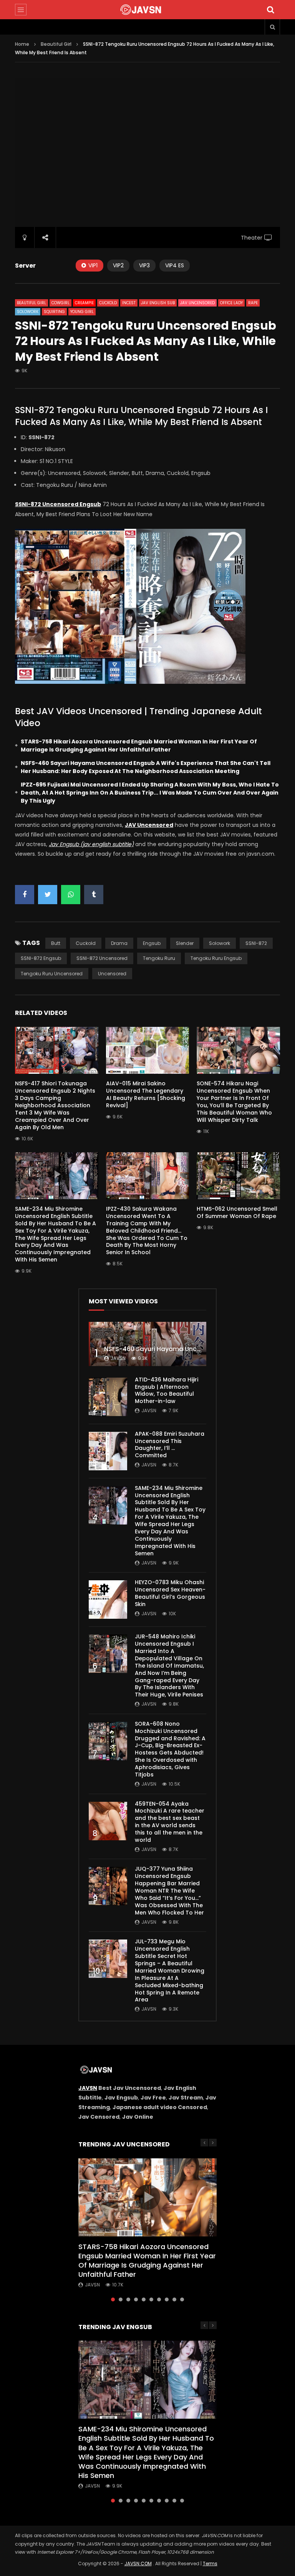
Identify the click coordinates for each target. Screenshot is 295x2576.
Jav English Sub (158, 303)
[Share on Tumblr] (94, 895)
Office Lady (231, 303)
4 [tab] (136, 2299)
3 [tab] (128, 2299)
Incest (129, 303)
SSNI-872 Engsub (41, 958)
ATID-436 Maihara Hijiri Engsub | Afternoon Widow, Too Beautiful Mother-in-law (167, 1390)
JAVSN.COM (138, 2564)
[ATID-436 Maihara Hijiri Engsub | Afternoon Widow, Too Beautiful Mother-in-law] (108, 1397)
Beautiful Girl (56, 44)
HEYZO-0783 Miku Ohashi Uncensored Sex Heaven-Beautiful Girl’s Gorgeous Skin (170, 1593)
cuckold (86, 943)
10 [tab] (182, 2299)
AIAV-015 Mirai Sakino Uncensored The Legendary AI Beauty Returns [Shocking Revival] (146, 1094)
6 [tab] (151, 2299)
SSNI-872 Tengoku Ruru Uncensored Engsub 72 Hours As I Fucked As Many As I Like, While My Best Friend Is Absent (141, 416)
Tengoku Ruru (159, 958)
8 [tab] (167, 2299)
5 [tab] (144, 2299)
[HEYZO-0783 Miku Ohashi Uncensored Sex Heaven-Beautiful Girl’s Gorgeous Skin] (108, 1600)
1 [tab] (113, 2299)
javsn (118, 1358)
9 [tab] (174, 2299)
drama (119, 943)
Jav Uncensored (197, 303)
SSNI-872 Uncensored (102, 958)
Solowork (28, 312)
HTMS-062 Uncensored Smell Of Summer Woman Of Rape (237, 1212)
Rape (253, 303)
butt (56, 943)
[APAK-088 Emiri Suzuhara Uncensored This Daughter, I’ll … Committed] (108, 1451)
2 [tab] (121, 2299)
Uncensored (112, 974)
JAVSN (88, 2088)
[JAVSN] (147, 10)
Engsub (152, 943)
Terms (210, 2564)
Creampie (84, 303)
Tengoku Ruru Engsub (216, 958)
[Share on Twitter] (48, 895)
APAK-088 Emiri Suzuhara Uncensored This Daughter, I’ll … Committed (170, 1445)
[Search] (270, 10)
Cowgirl (60, 303)
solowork (220, 943)
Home (22, 44)
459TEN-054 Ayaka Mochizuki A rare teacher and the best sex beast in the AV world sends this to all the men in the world (170, 1822)
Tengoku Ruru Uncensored (52, 974)
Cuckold (108, 303)
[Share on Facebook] (25, 895)
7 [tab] (159, 2299)
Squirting (54, 312)
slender (185, 943)
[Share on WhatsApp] (71, 895)
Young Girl (82, 312)
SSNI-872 (256, 943)
